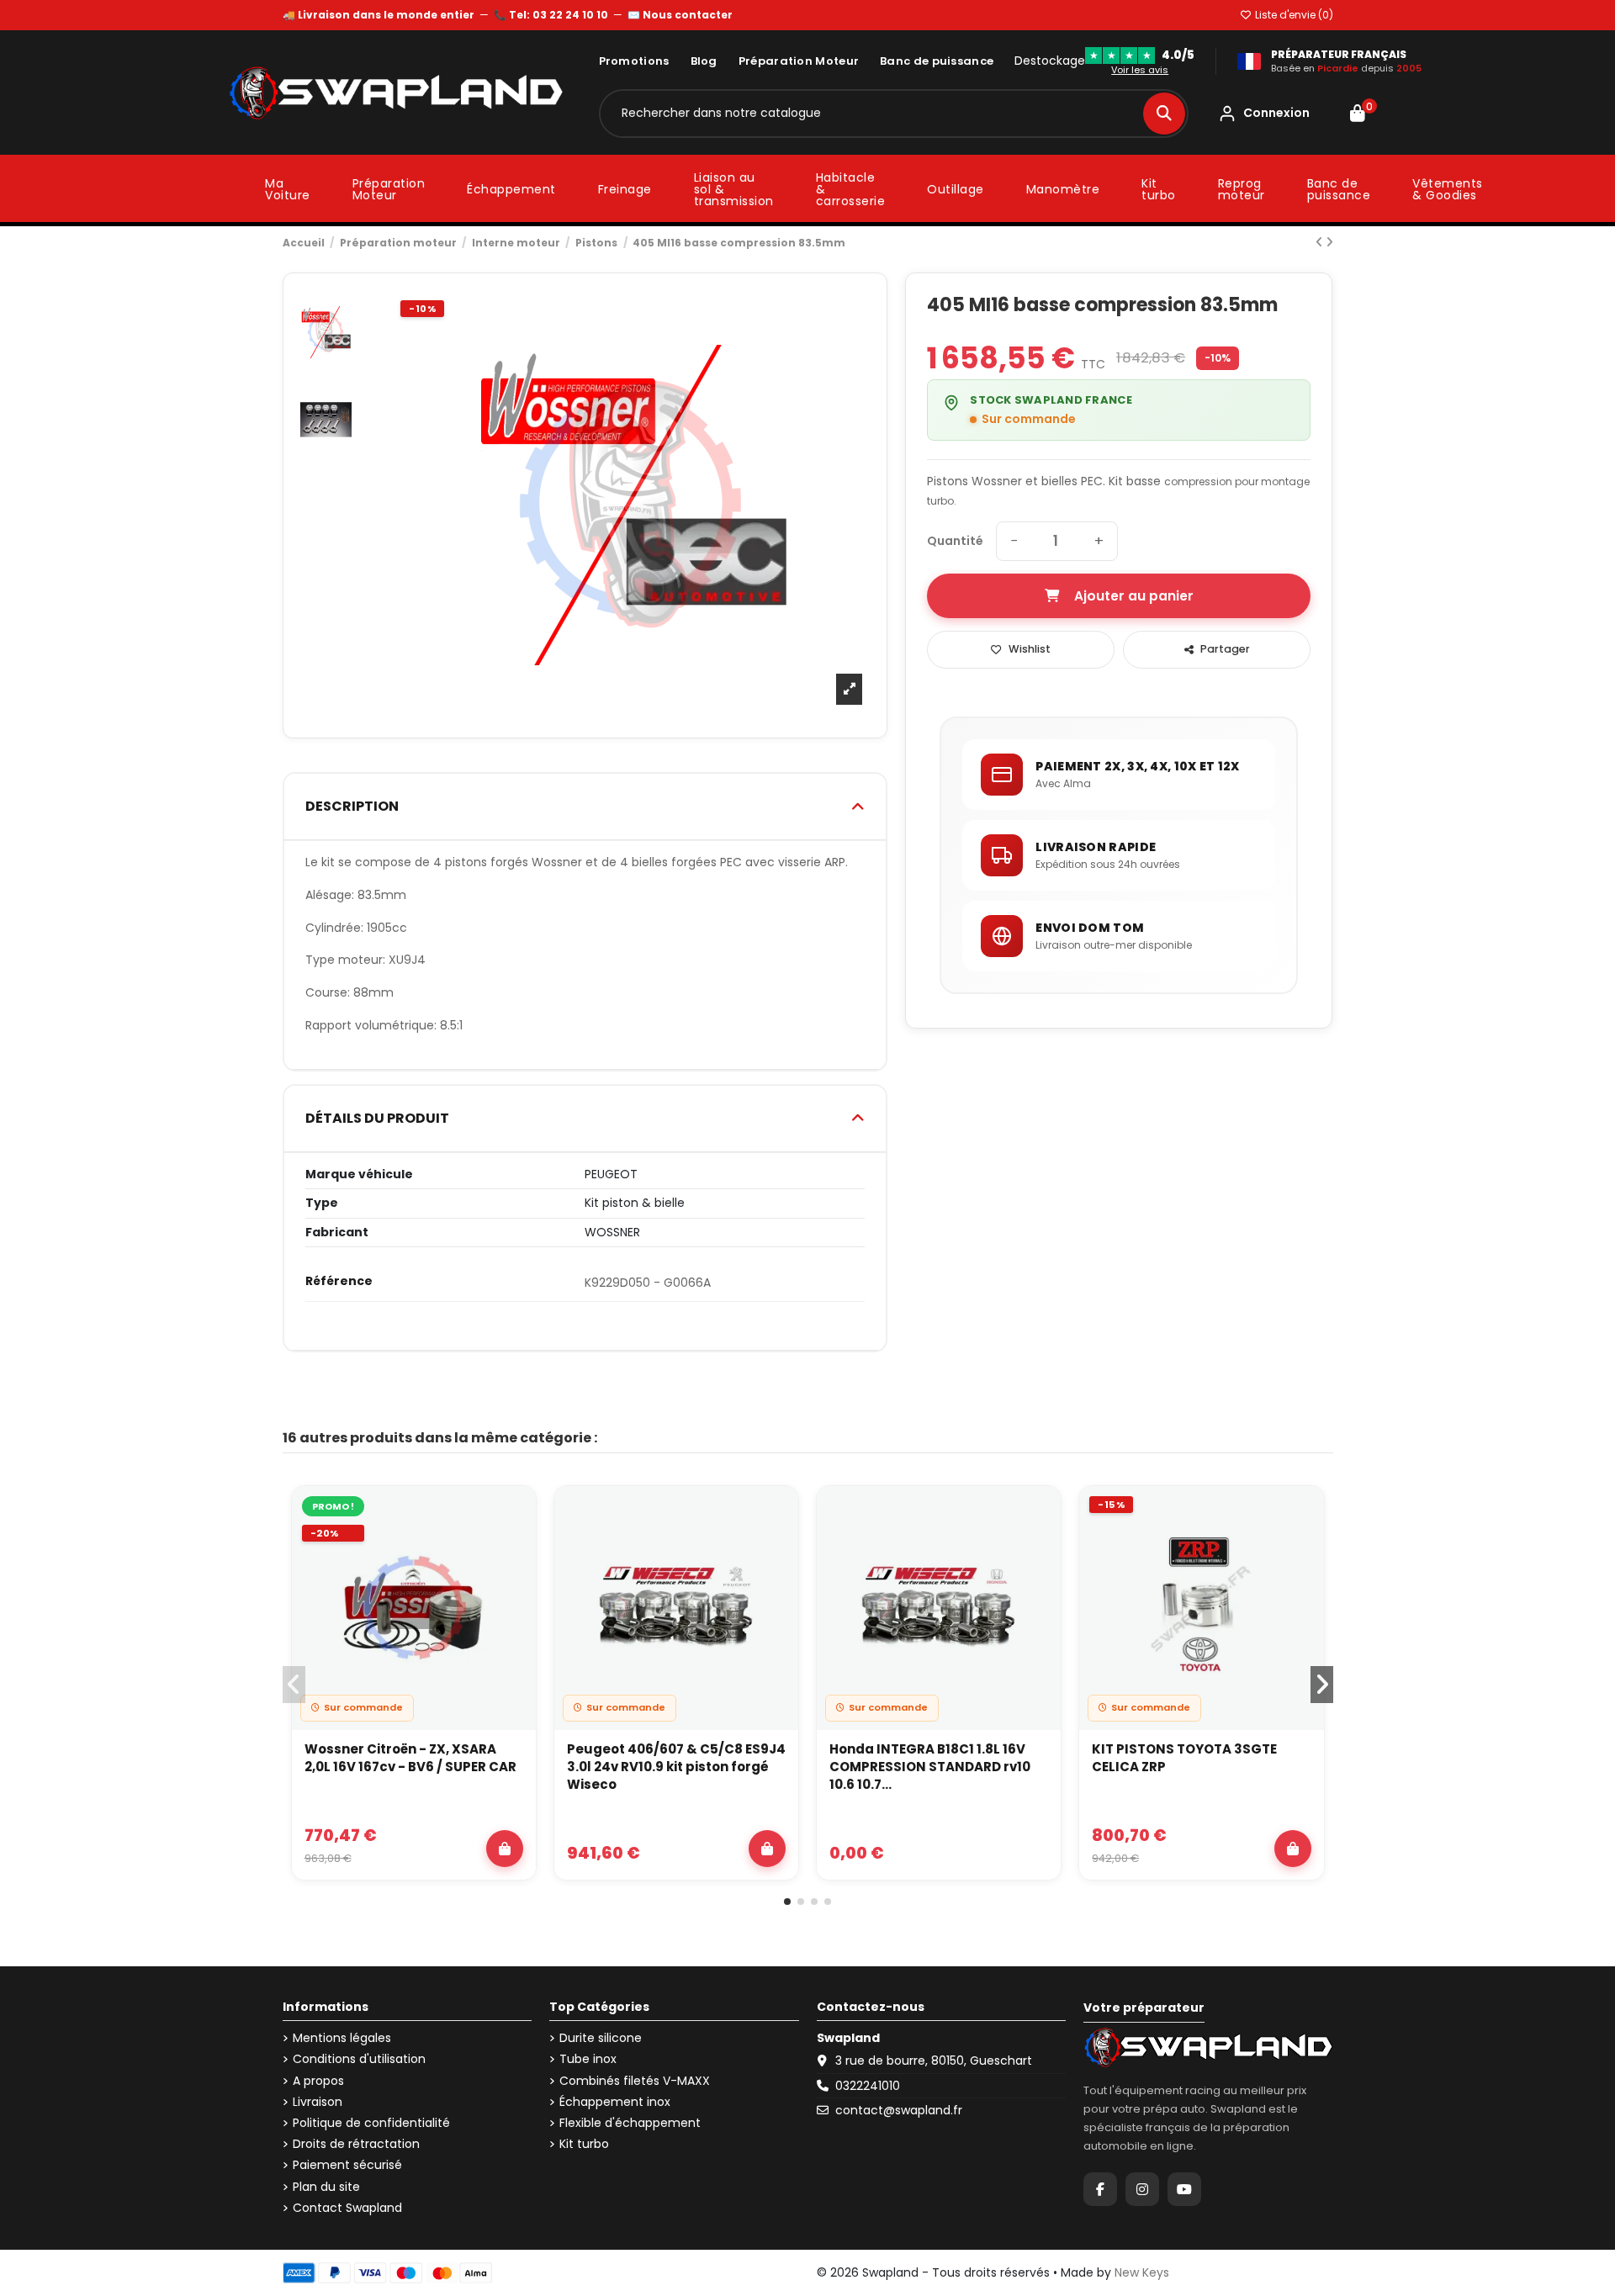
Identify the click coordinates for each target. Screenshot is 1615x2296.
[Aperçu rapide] (513, 1553)
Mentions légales (342, 2038)
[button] (787, 1902)
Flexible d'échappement (630, 2123)
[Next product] (1329, 242)
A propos (318, 2081)
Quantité (955, 541)
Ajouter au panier (1134, 596)
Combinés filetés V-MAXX (635, 2081)
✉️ (680, 15)
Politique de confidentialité (371, 2123)
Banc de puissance (937, 61)
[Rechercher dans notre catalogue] (1164, 114)
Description (352, 806)
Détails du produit (377, 1118)
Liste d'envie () (1293, 15)
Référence (339, 1281)
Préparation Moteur (799, 61)
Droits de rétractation (356, 2144)
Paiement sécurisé (347, 2165)
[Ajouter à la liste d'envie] (513, 1514)
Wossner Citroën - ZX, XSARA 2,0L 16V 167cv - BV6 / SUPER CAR (410, 1758)
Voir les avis (1140, 70)
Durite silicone (601, 2038)
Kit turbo (584, 2144)
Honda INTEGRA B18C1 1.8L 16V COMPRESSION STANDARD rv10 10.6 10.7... (930, 1767)
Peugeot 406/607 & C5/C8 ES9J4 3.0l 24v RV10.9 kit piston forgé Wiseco (676, 1767)
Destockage (1050, 61)
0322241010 (868, 2086)
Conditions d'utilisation (359, 2059)
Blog (704, 61)
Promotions (634, 61)
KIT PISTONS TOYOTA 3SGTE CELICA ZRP (1184, 1758)
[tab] (585, 807)
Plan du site (326, 2187)
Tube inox (588, 2059)
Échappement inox (615, 2102)
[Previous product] (1321, 242)
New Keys (1142, 2272)
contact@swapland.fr (899, 2110)
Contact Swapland (347, 2208)
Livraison (318, 2102)
